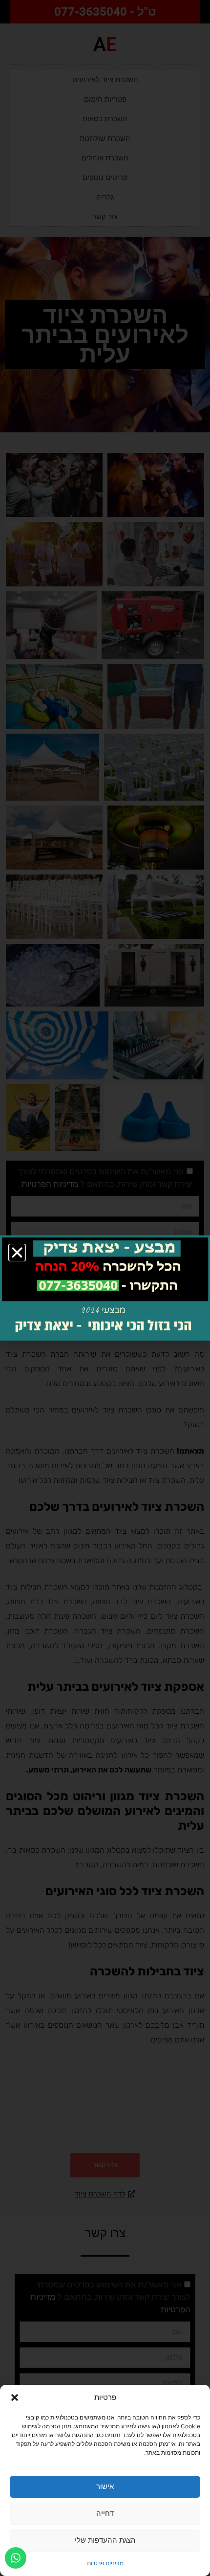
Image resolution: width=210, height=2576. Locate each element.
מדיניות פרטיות (105, 2563)
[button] (15, 2397)
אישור (105, 2486)
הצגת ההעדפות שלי (105, 2540)
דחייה (105, 2513)
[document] (105, 1288)
